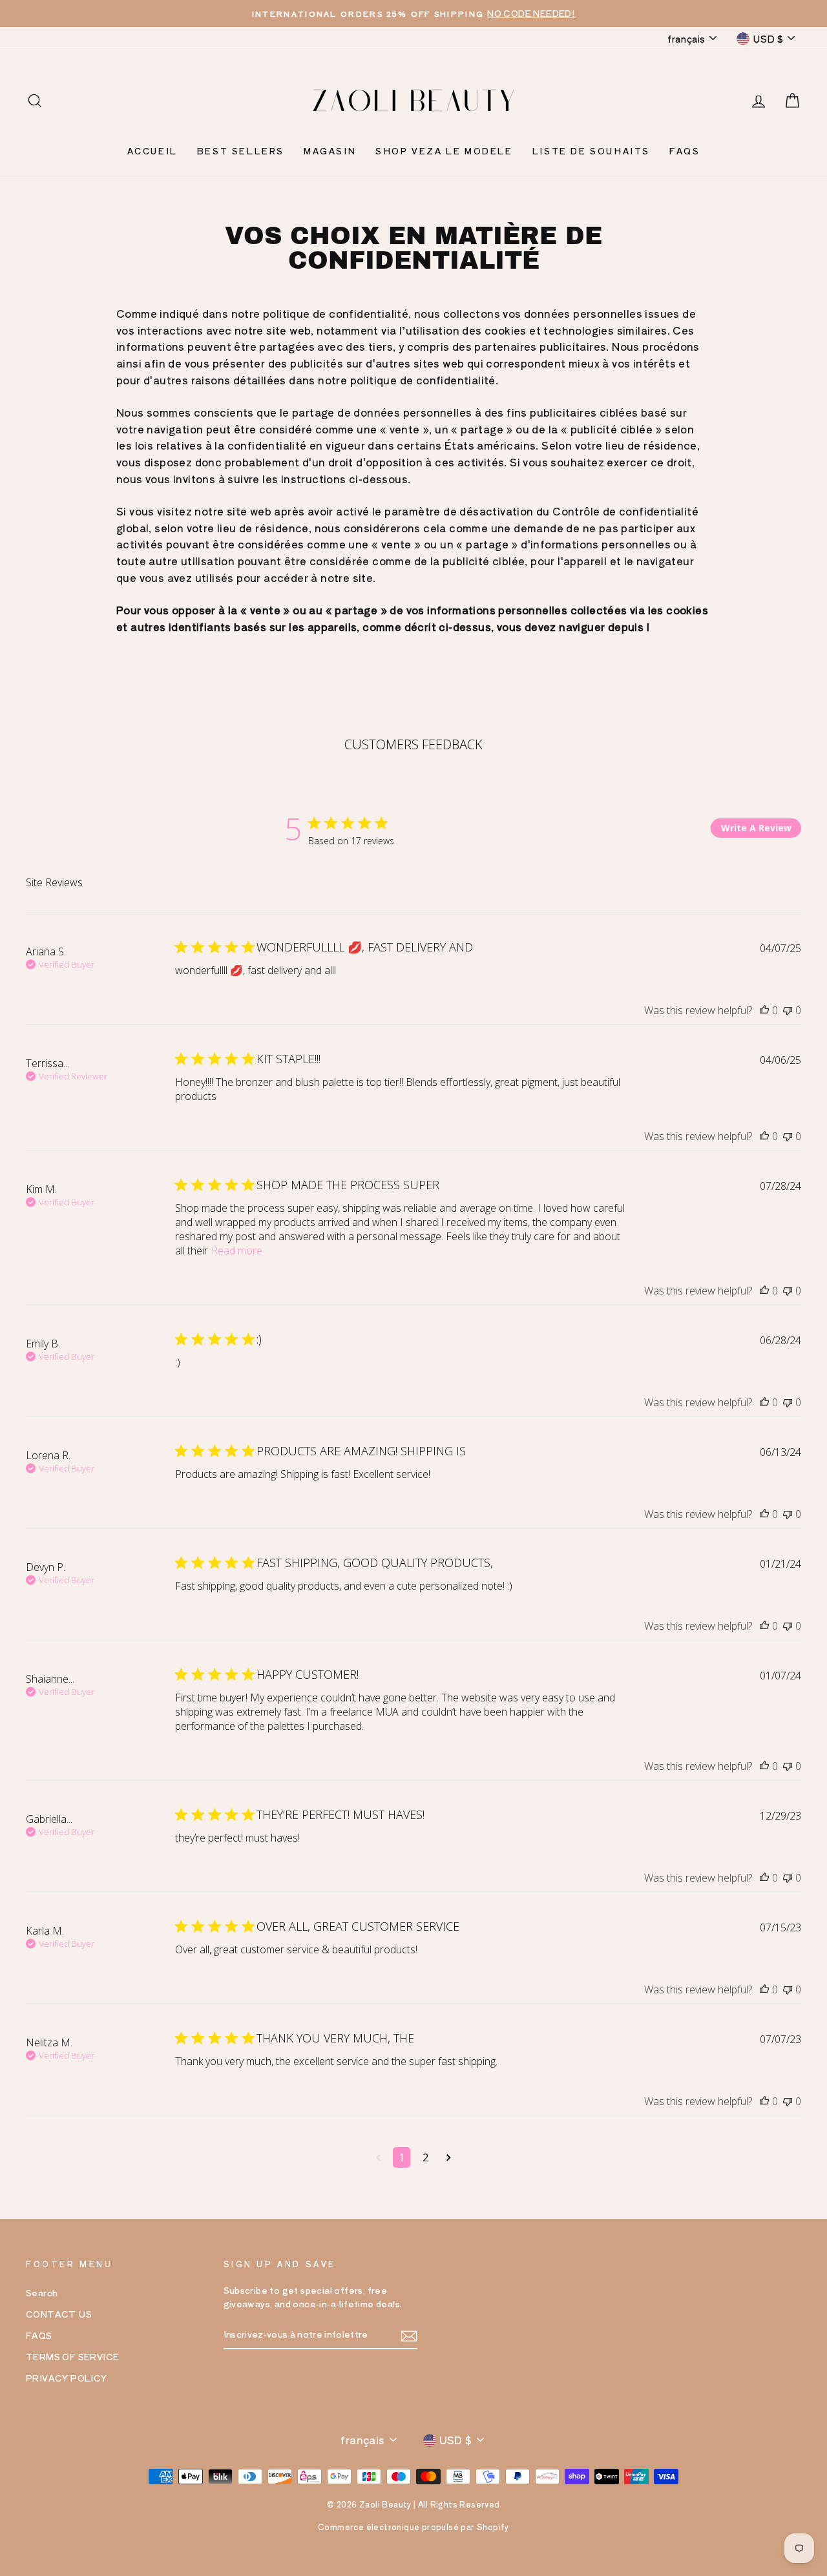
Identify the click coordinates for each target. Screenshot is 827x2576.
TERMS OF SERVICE (72, 2356)
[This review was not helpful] (788, 1010)
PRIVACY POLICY (67, 2378)
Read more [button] (237, 1251)
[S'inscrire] (409, 2335)
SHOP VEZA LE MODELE (444, 151)
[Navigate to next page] (449, 2157)
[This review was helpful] (764, 1010)
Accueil (152, 151)
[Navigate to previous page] (378, 2157)
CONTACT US (59, 2314)
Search (42, 2292)
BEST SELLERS (241, 151)
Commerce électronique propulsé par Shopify (413, 2527)
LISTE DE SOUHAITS (591, 151)
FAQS (685, 151)
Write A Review (756, 828)
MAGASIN (330, 151)
